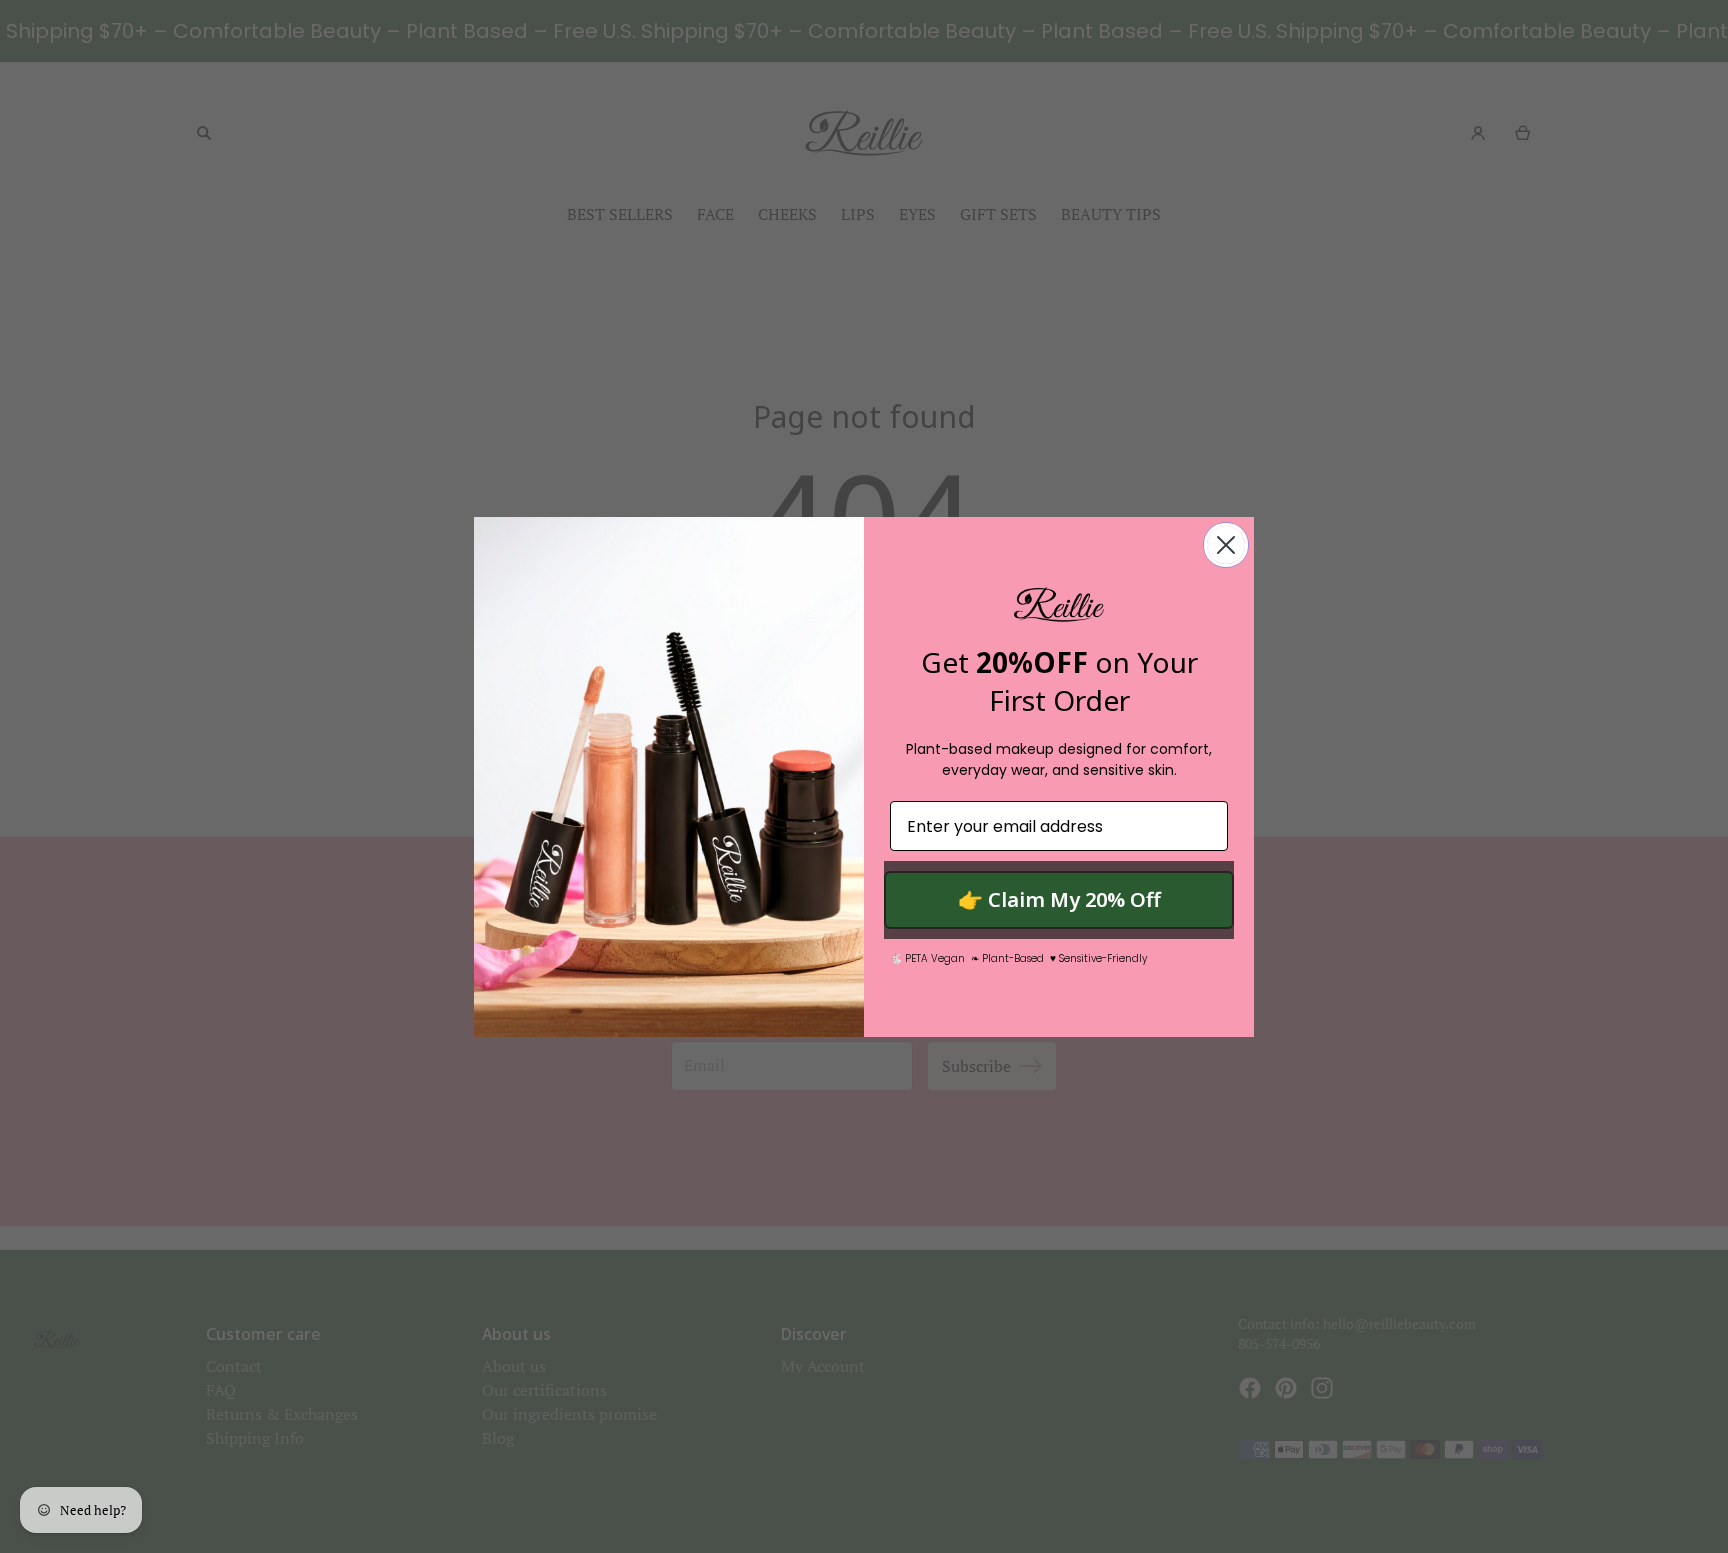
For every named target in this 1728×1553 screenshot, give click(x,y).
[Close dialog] (1226, 545)
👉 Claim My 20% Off (1059, 899)
